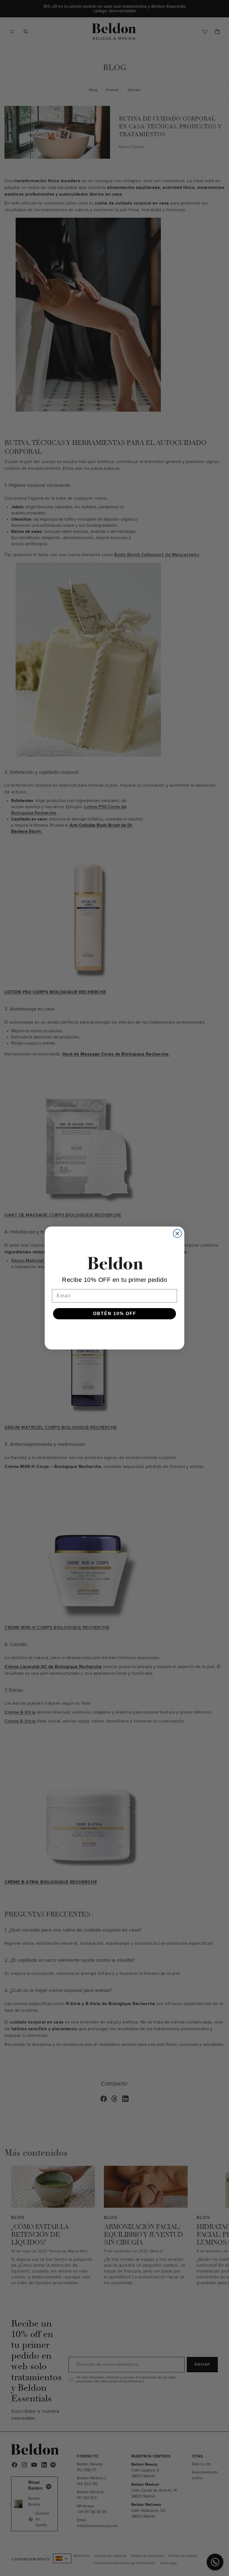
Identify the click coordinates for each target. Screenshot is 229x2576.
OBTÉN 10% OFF (115, 1314)
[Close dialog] (177, 1234)
